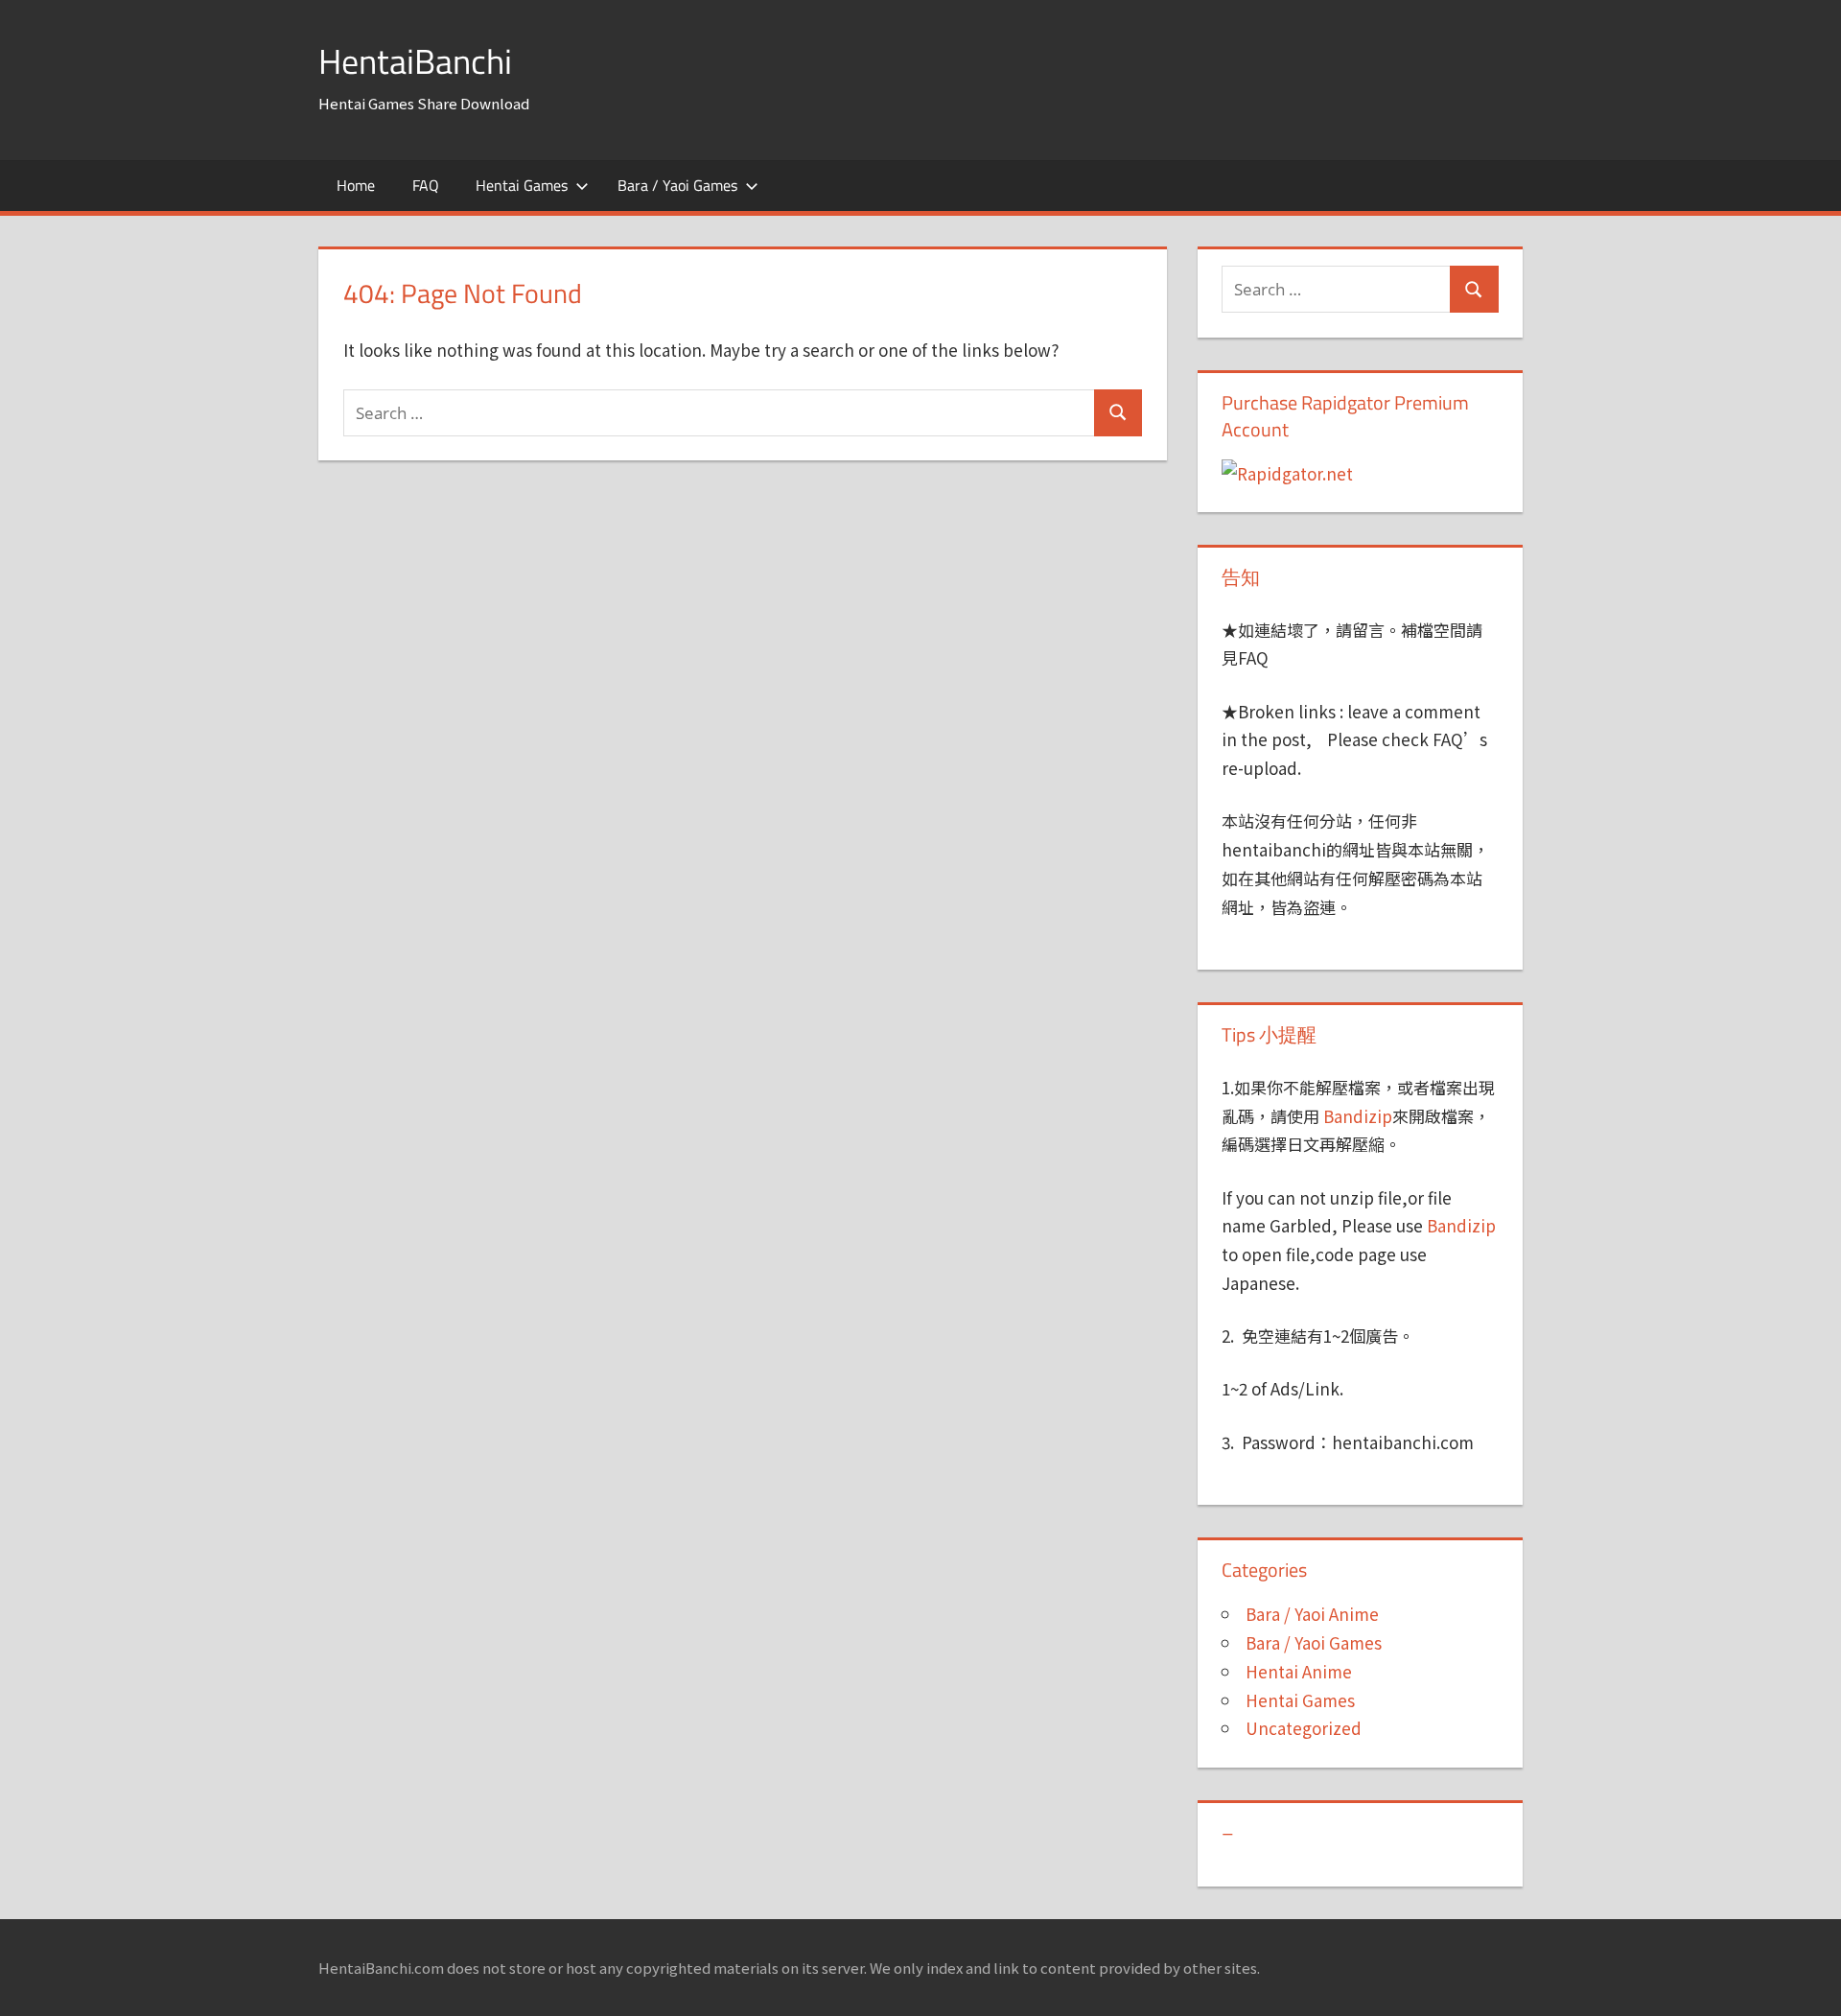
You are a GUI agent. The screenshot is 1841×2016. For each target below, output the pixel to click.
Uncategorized (1304, 1728)
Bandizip (1358, 1116)
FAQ (426, 185)
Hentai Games (522, 185)
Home (356, 185)
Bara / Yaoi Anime (1312, 1614)
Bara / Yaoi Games (677, 185)
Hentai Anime (1299, 1671)
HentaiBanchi (415, 61)
